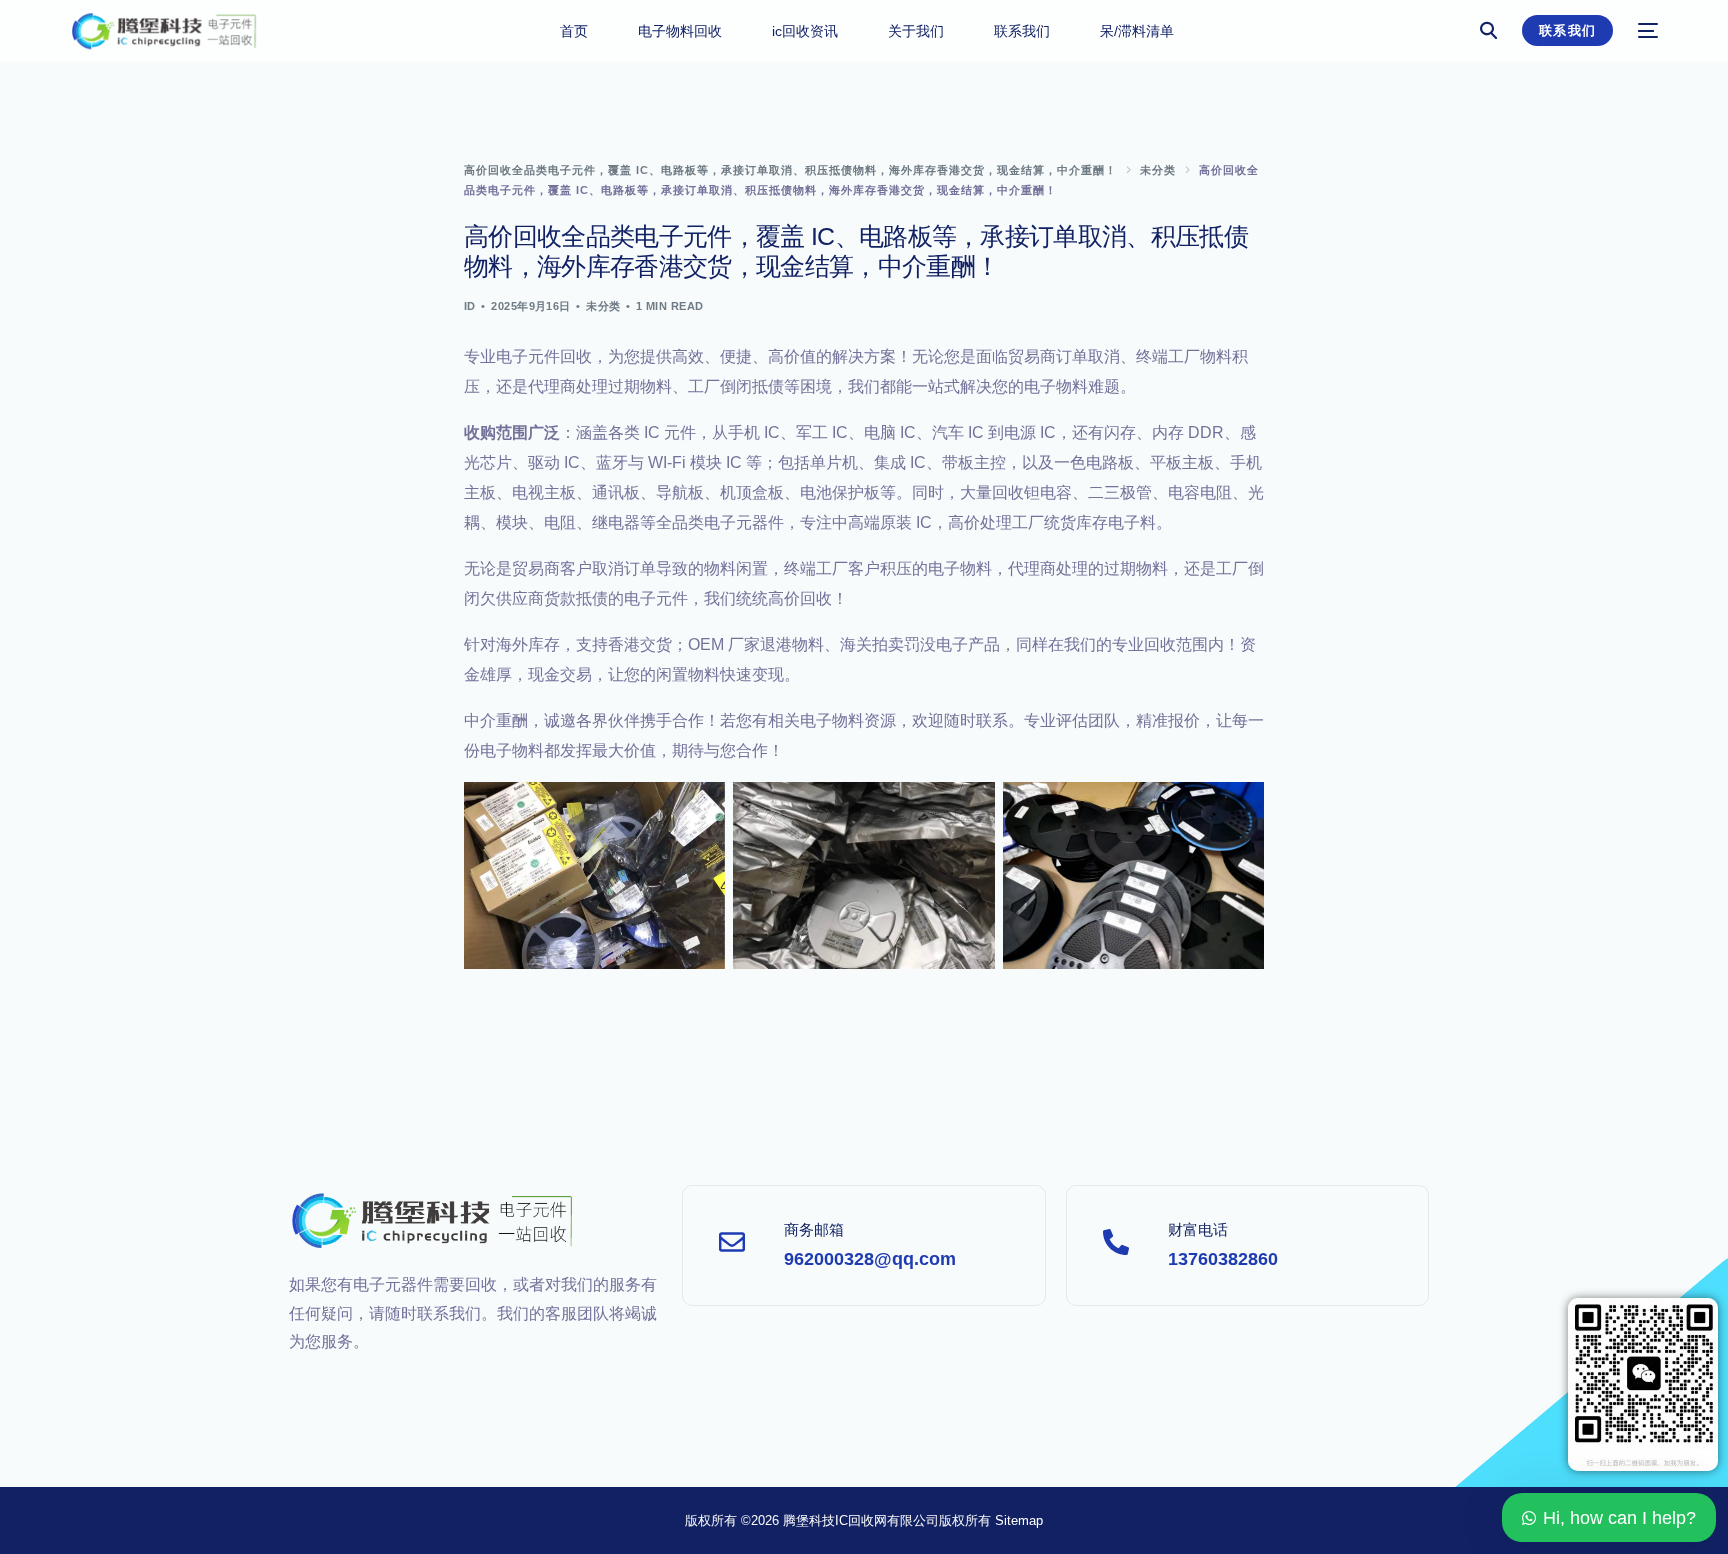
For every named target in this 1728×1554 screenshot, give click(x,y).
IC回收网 (861, 1520)
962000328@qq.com (870, 1259)
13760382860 (1223, 1259)
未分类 (603, 306)
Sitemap (1019, 1520)
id (470, 306)
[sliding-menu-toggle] (1648, 31)
